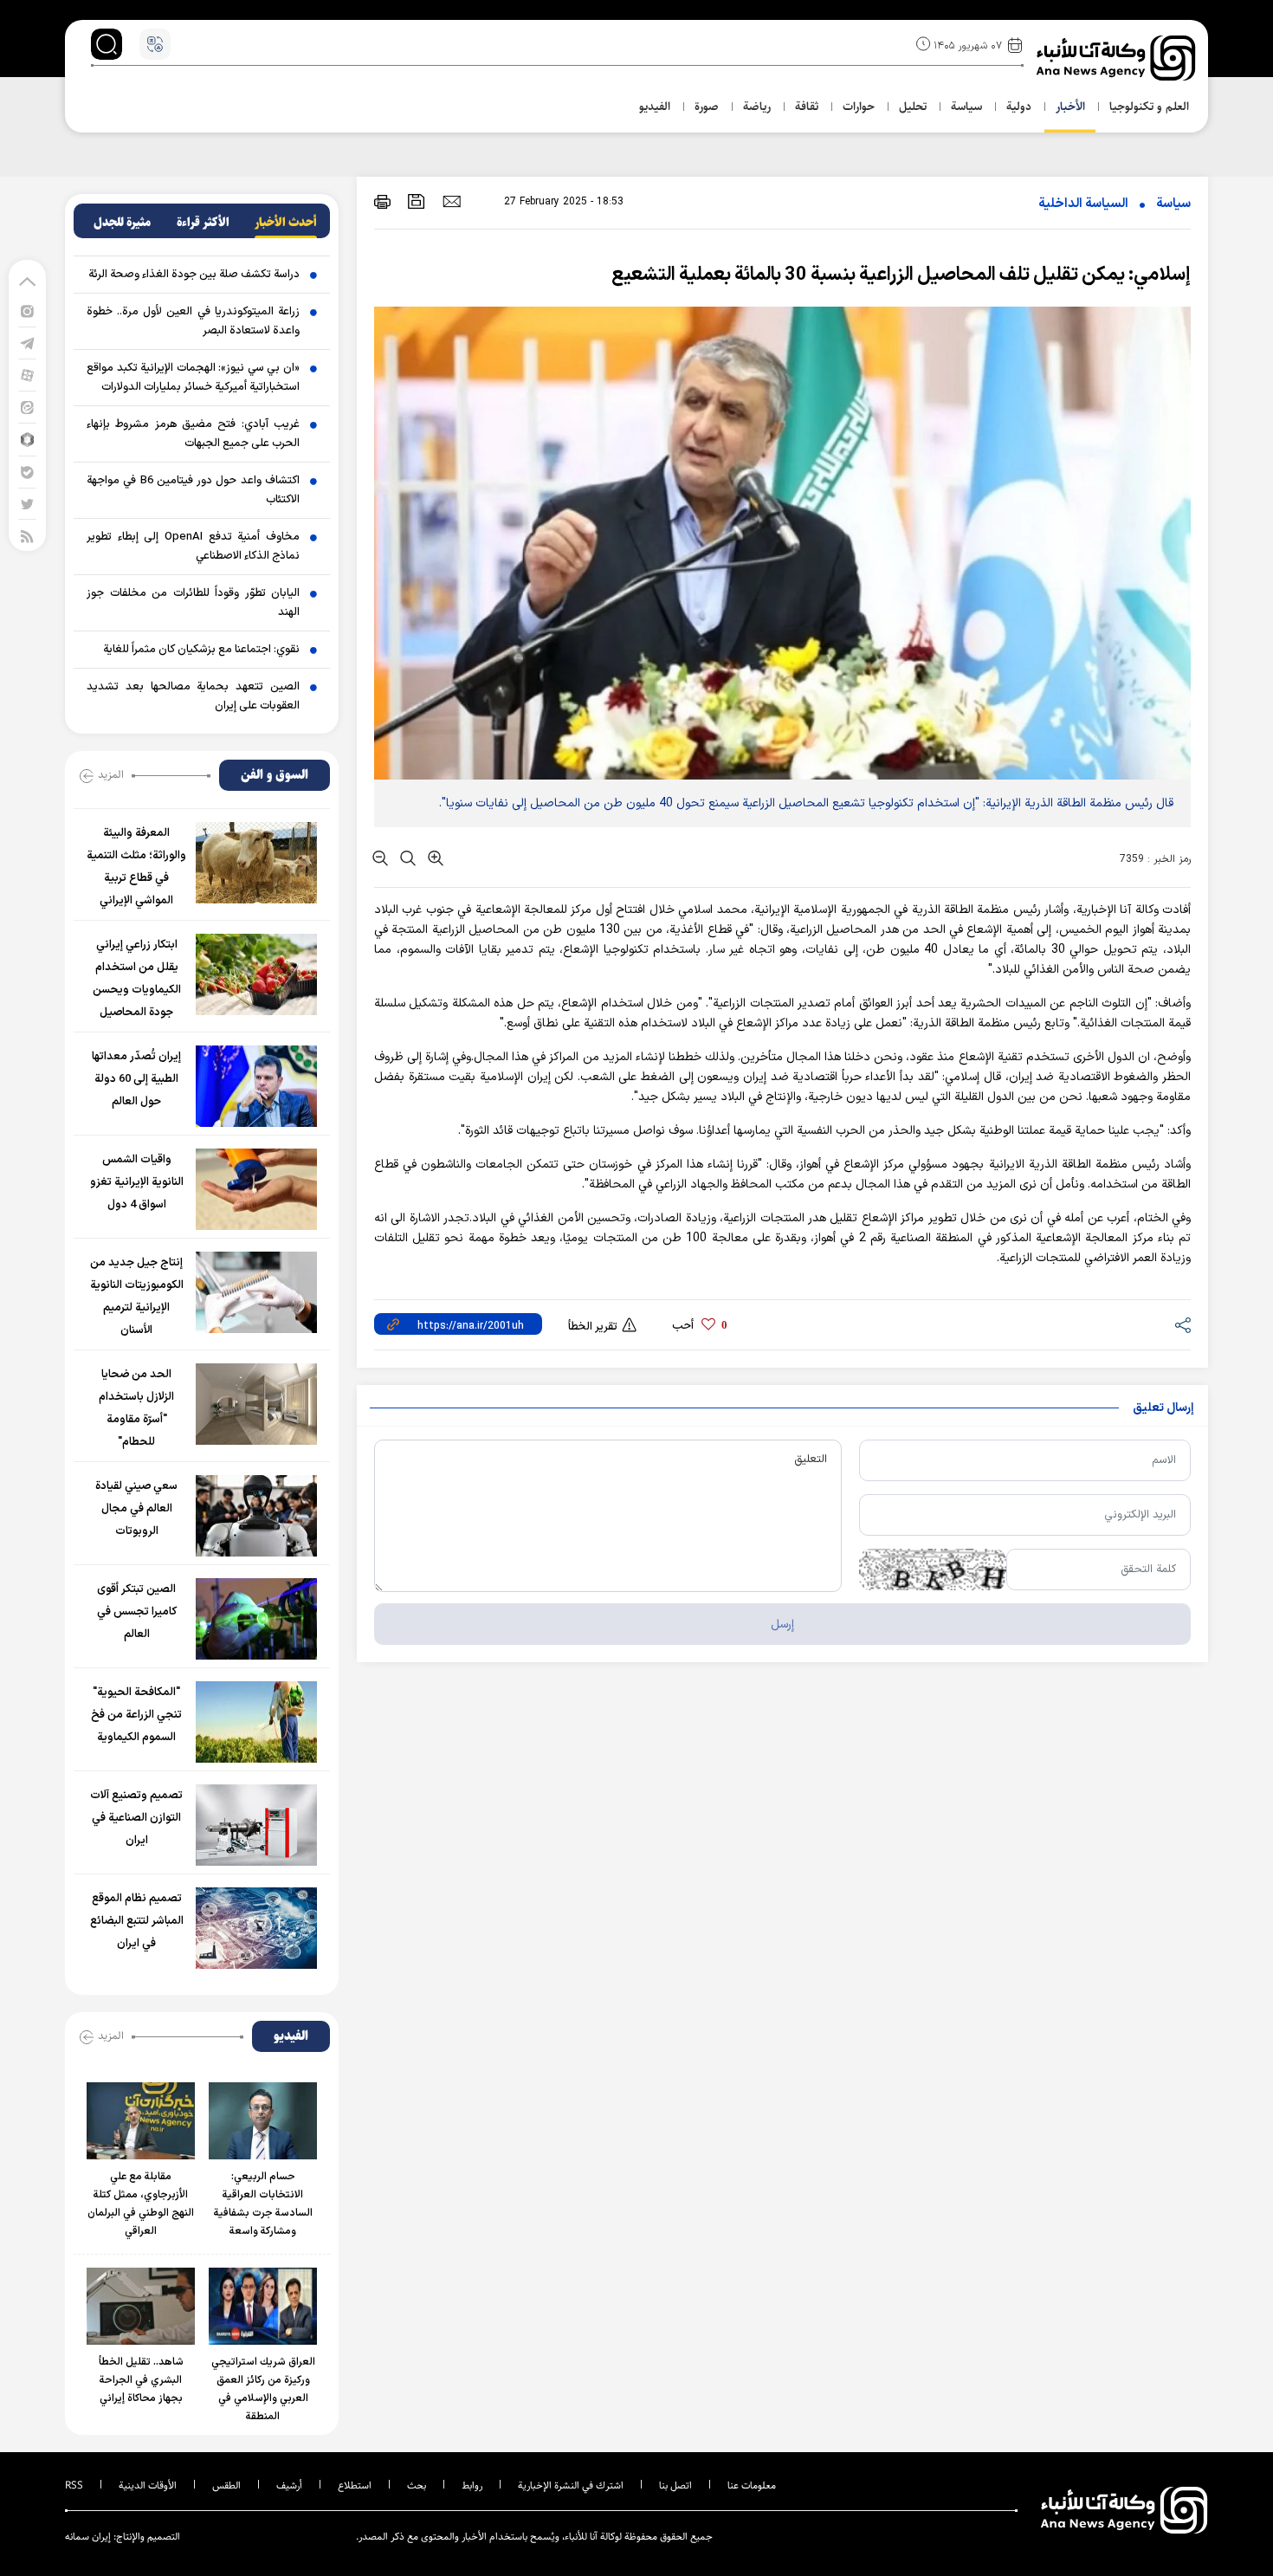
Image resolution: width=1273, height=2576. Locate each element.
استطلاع (355, 2485)
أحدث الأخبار (286, 223)
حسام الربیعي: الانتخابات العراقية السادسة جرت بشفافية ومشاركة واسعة (263, 2204)
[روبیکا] (27, 439)
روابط (472, 2485)
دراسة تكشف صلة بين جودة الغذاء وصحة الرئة (194, 275)
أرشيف (289, 2485)
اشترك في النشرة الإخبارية (571, 2485)
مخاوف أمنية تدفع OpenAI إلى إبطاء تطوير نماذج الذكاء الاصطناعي (193, 547)
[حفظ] (417, 201)
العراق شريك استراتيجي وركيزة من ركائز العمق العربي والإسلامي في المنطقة (263, 2389)
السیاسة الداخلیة (1083, 204)
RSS (74, 2485)
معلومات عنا (752, 2485)
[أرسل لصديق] (452, 201)
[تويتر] (27, 504)
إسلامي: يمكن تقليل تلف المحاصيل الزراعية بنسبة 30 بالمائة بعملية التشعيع (901, 275)
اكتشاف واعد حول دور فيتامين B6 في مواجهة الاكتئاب (193, 490)
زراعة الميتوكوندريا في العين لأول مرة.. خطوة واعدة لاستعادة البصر (193, 321)
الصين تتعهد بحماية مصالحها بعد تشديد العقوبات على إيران (193, 696)
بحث (417, 2485)
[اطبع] (382, 201)
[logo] (1118, 58)
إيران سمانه (88, 2537)
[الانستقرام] (27, 311)
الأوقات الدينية (148, 2485)
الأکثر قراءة (203, 223)
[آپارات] (27, 375)
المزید (111, 774)
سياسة (1173, 204)
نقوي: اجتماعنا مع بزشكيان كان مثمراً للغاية (201, 650)
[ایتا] (27, 407)
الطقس (226, 2485)
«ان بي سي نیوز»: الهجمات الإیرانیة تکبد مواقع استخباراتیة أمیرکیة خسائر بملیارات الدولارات (193, 378)
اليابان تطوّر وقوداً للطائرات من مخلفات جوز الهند (193, 603)
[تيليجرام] (27, 343)
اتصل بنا (675, 2485)
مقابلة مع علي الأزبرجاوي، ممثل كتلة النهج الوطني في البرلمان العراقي (141, 2204)
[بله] (27, 472)
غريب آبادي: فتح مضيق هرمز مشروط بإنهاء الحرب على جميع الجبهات (193, 434)
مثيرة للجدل (122, 223)
